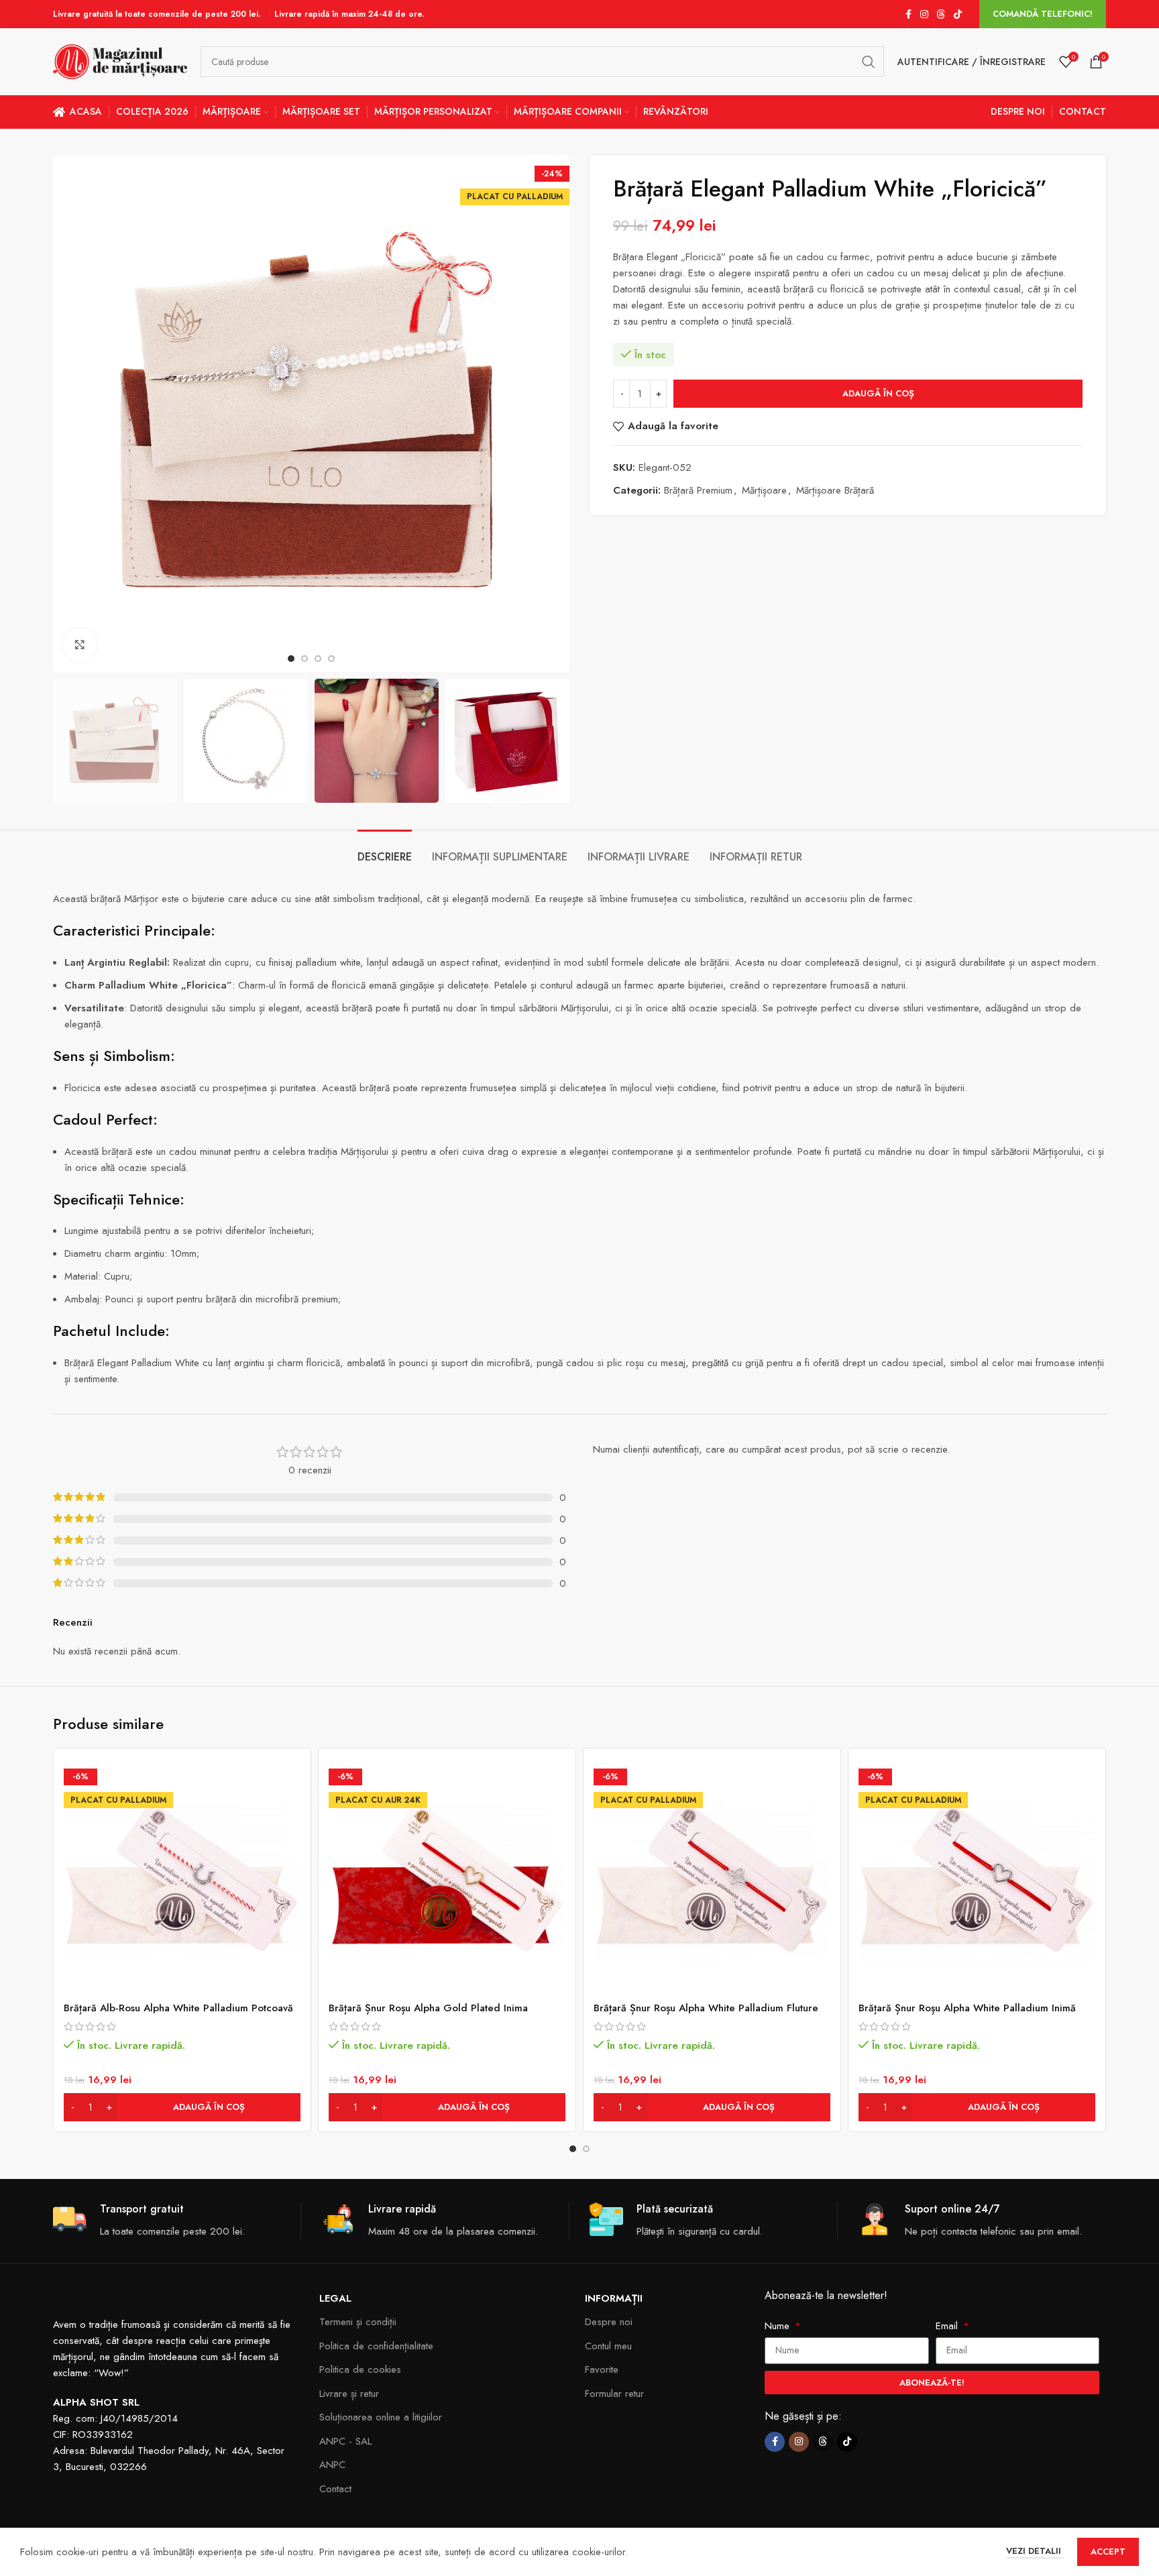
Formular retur (614, 2394)
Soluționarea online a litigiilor (381, 2417)
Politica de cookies (360, 2369)
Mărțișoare (764, 490)
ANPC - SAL (345, 2441)
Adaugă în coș (878, 393)
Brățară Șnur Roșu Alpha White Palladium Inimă (967, 2008)
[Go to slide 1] (573, 2149)
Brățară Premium (698, 490)
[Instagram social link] (924, 14)
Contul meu (608, 2346)
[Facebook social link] (908, 14)
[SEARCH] (869, 62)
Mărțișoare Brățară (835, 490)
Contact (335, 2489)
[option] (291, 659)
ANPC (332, 2465)
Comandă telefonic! (1043, 14)
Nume (779, 2326)
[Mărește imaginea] (80, 645)
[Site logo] (120, 60)
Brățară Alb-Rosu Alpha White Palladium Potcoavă (178, 2008)
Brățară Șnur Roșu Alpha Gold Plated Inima (428, 2008)
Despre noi (609, 2322)
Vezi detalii (1035, 2551)
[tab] (385, 850)
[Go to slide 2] (586, 2149)
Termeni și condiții (358, 2322)
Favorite (602, 2369)
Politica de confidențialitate (376, 2346)
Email (948, 2326)
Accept (1108, 2552)
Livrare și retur (349, 2394)
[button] (182, 2107)
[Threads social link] (941, 14)
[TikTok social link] (958, 14)
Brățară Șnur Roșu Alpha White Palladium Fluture (706, 2008)
